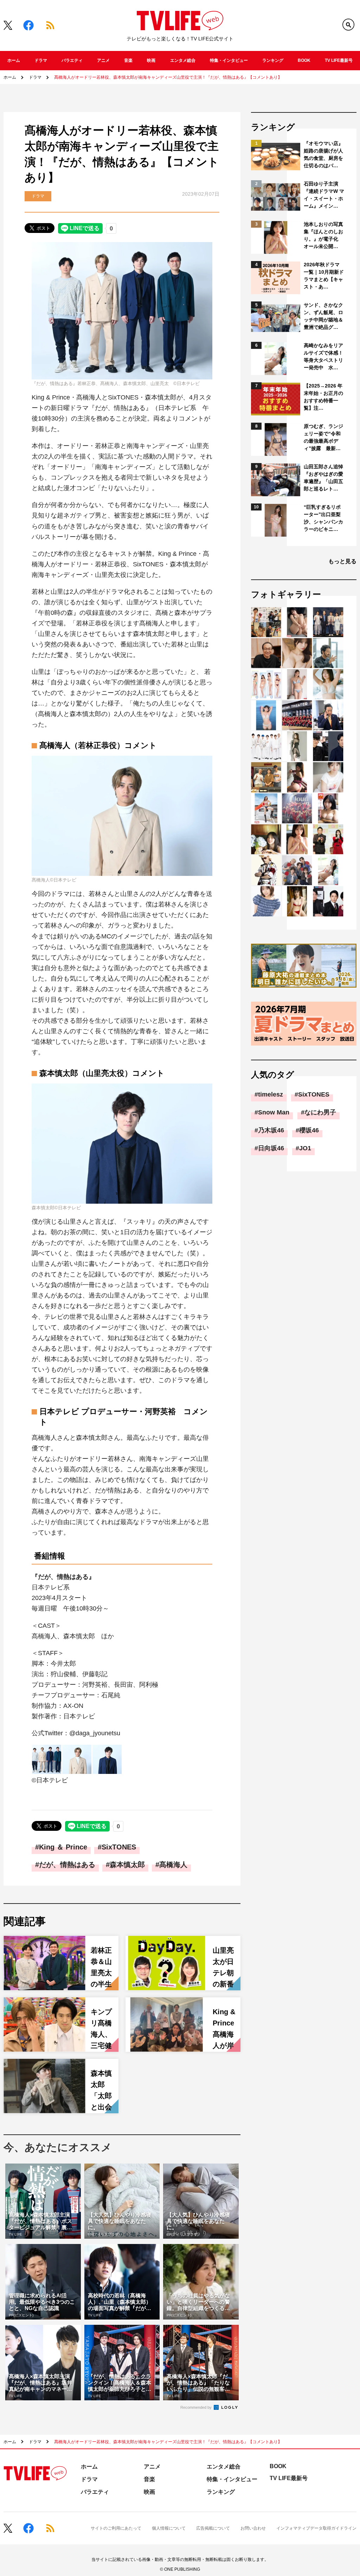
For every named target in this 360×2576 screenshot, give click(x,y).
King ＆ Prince (63, 1847)
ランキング (273, 60)
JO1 (305, 1148)
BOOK (304, 60)
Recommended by (197, 2407)
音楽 (128, 60)
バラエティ (72, 60)
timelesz (271, 1094)
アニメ (103, 60)
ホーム (14, 60)
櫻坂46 (309, 1130)
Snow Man (274, 1112)
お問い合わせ (253, 2528)
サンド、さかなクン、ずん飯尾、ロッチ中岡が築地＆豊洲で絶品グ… (323, 316)
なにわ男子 (320, 1112)
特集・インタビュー (229, 60)
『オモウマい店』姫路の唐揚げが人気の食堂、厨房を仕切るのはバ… (323, 154)
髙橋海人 (173, 1865)
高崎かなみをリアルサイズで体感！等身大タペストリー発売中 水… (323, 356)
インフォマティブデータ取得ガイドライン (316, 2528)
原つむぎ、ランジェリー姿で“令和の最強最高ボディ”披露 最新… (323, 437)
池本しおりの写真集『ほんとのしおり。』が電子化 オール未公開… (323, 235)
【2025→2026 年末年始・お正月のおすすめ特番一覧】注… (323, 397)
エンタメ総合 (183, 60)
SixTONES (119, 1847)
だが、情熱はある (67, 1865)
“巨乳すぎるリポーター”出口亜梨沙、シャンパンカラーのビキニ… (323, 518)
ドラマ (41, 60)
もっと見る (342, 561)
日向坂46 (271, 1148)
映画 (151, 60)
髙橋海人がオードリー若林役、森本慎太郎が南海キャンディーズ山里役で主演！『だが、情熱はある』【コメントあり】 (168, 77)
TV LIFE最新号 (339, 60)
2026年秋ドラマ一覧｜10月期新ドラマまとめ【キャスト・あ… (324, 276)
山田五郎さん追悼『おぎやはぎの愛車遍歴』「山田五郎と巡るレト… (323, 478)
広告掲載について (213, 2528)
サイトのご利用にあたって (116, 2528)
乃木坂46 (271, 1130)
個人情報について (169, 2528)
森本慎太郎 (127, 1865)
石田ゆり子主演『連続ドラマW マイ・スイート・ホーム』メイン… (324, 195)
